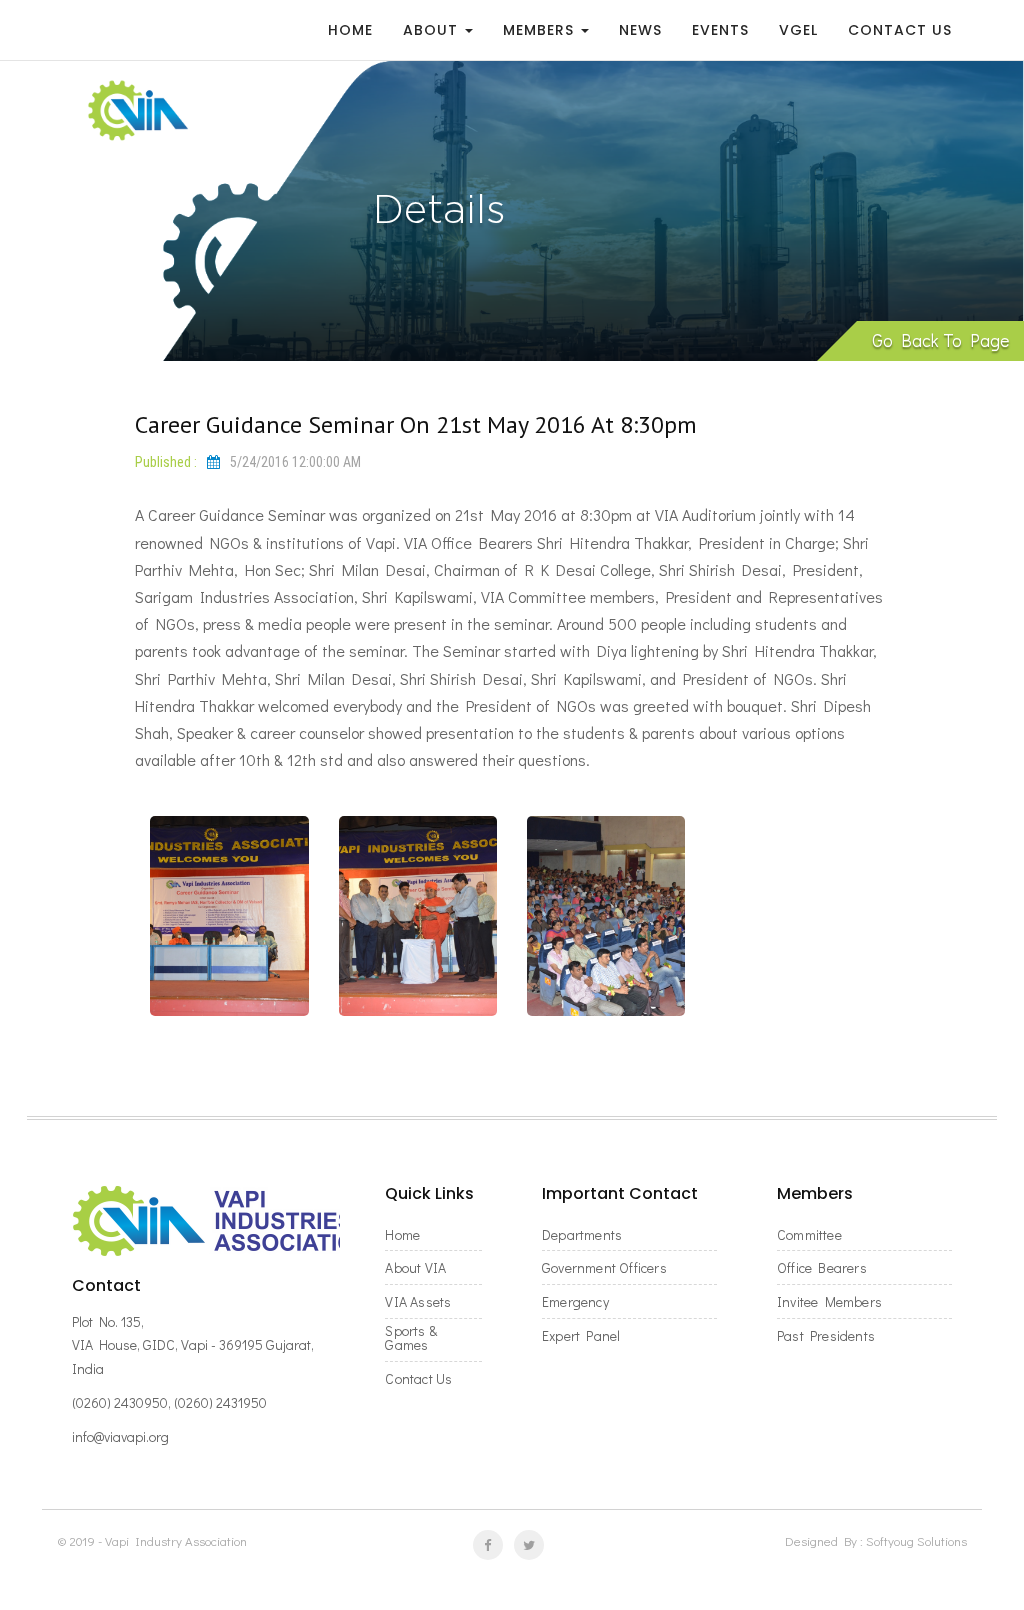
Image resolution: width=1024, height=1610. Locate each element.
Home (350, 30)
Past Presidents (826, 1336)
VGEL (798, 30)
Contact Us (900, 30)
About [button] (433, 30)
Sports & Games (411, 1338)
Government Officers (604, 1268)
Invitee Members (829, 1302)
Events (720, 30)
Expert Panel (581, 1336)
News (640, 30)
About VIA (415, 1268)
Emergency (575, 1302)
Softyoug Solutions (916, 1540)
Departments (582, 1235)
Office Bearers (822, 1268)
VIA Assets (418, 1302)
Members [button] (541, 30)
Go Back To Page (940, 340)
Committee (809, 1235)
